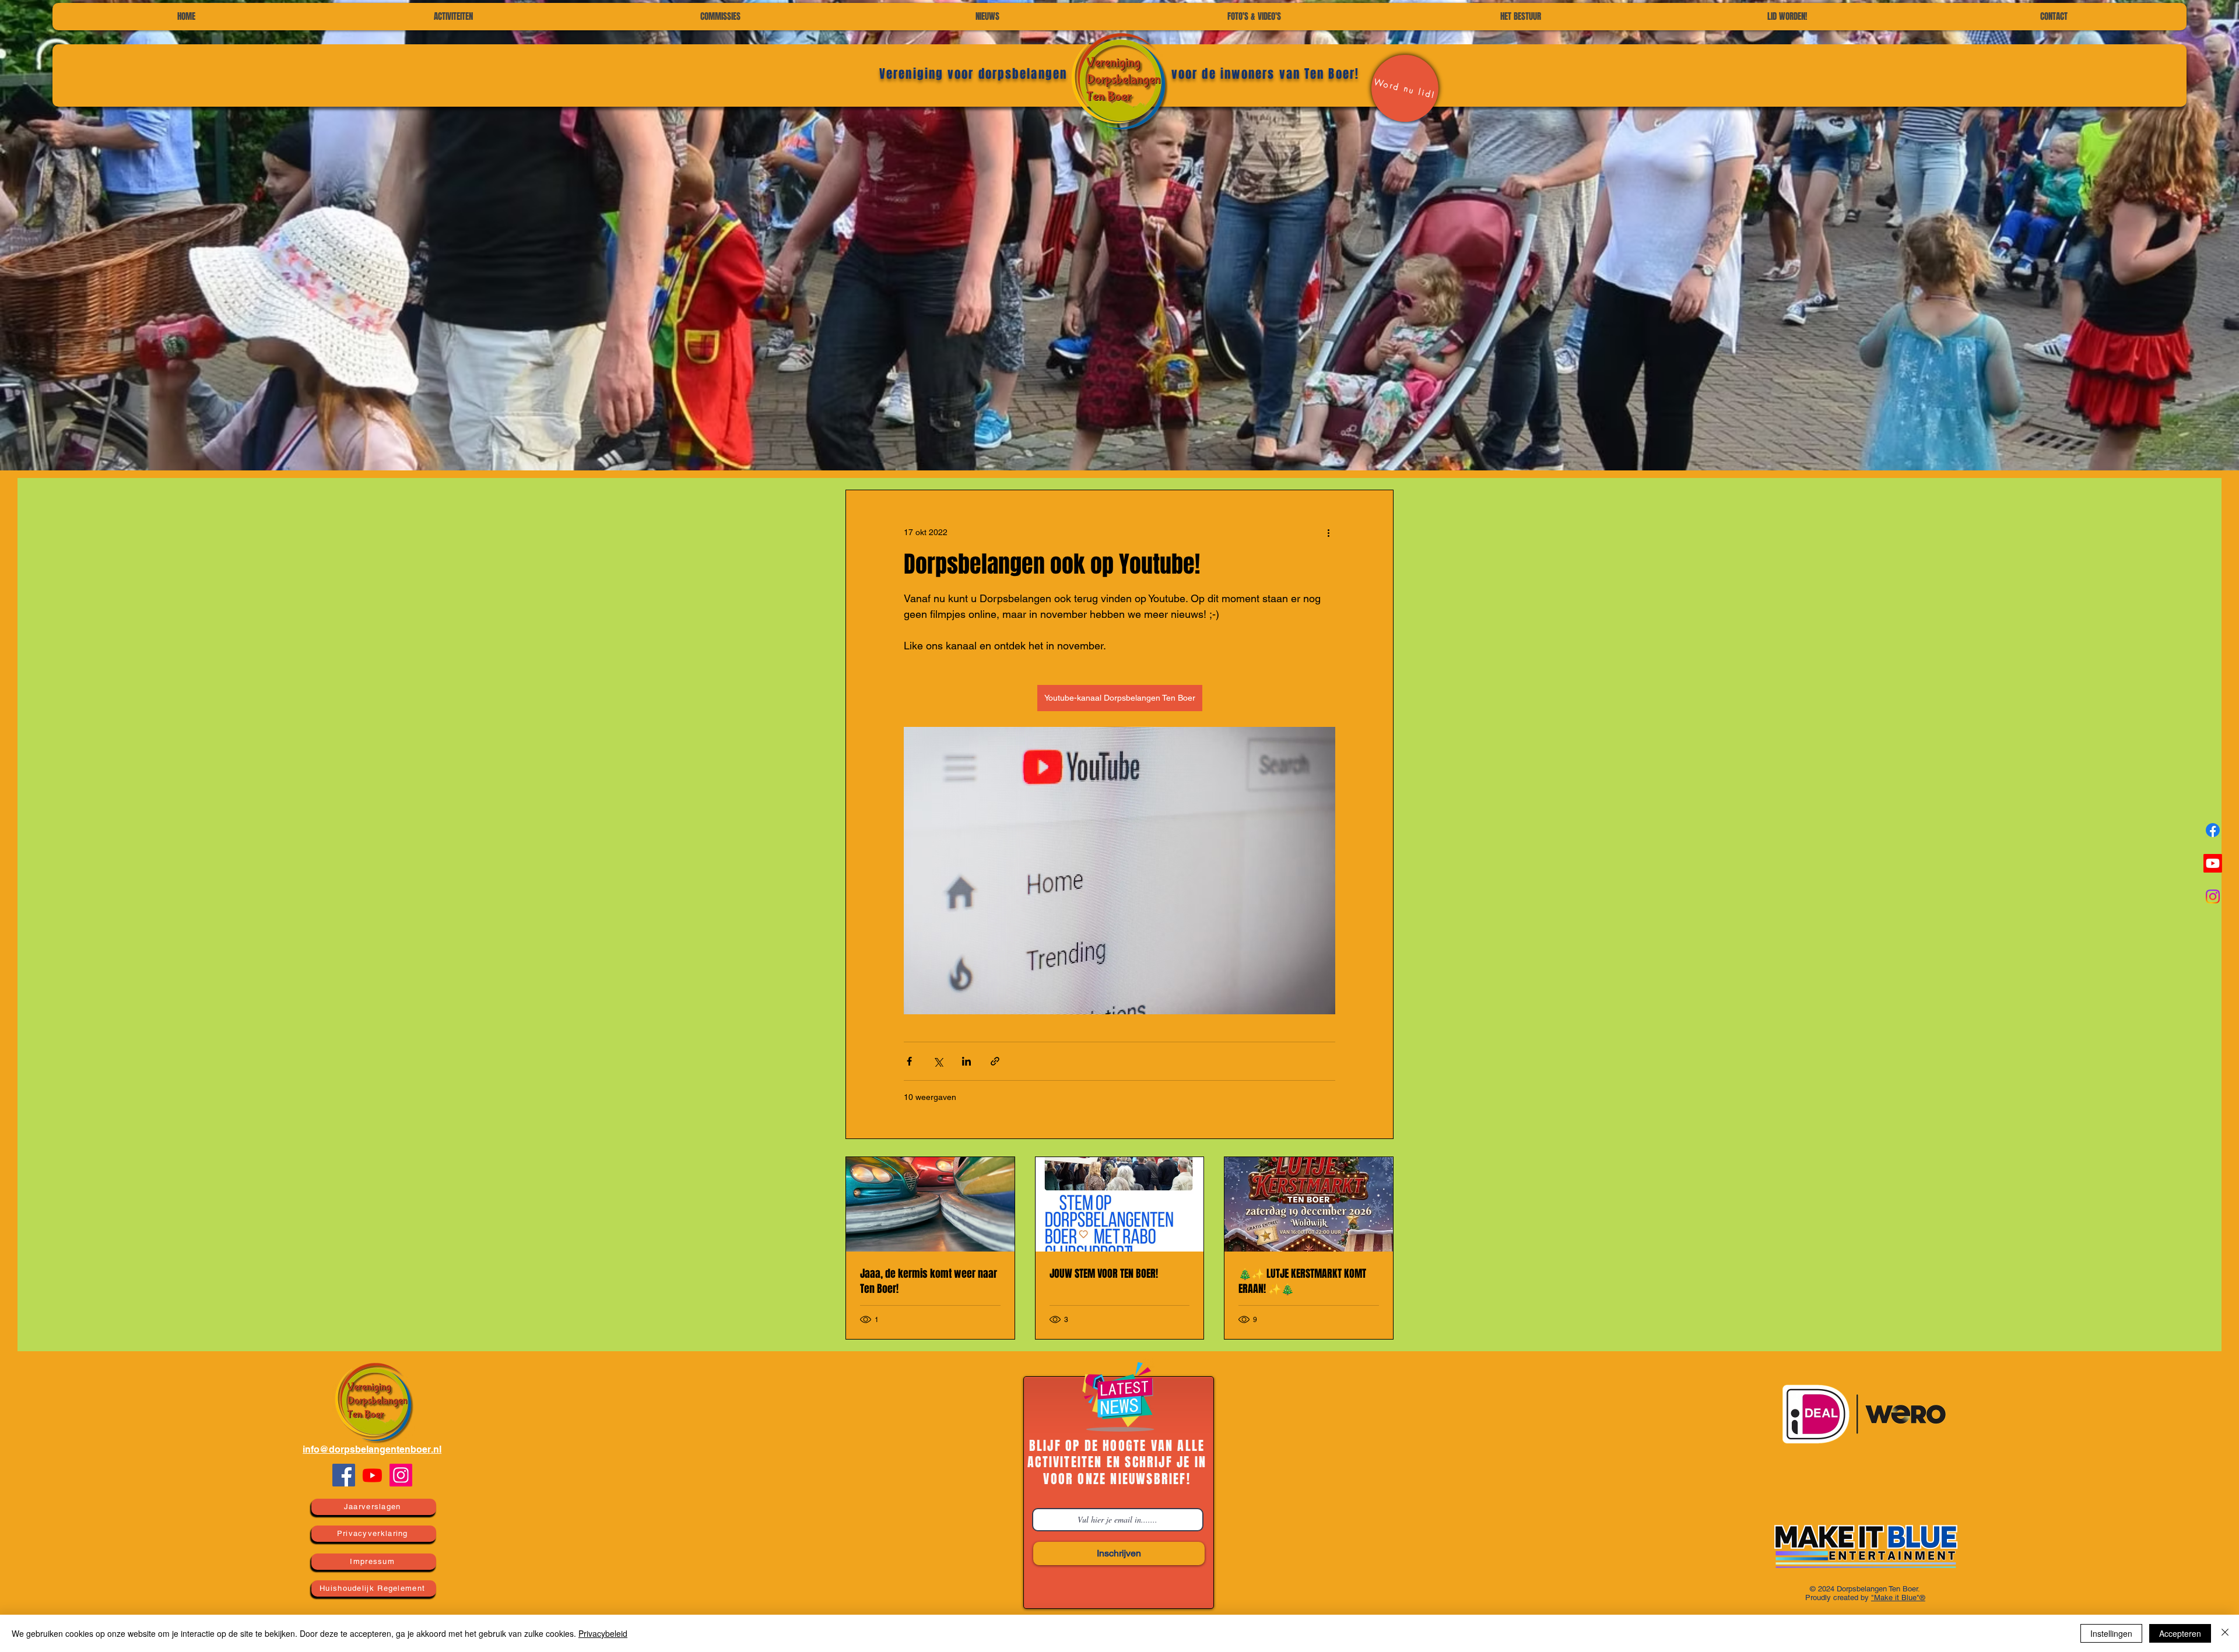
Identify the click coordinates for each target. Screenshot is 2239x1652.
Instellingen (2111, 1633)
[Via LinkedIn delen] (966, 1061)
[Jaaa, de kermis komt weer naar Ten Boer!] (930, 1204)
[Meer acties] (1328, 532)
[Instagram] (401, 1475)
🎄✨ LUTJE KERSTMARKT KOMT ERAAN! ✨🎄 (1302, 1281)
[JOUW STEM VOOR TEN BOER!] (1120, 1204)
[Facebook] (344, 1475)
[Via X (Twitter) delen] (938, 1061)
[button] (720, 17)
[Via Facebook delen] (909, 1061)
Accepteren (2180, 1633)
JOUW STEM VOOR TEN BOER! (1104, 1274)
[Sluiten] (2225, 1633)
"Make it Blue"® (1898, 1597)
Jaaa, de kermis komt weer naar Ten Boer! (929, 1281)
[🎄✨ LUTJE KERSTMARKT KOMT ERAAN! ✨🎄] (1309, 1204)
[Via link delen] (995, 1061)
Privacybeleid (603, 1633)
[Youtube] (372, 1475)
